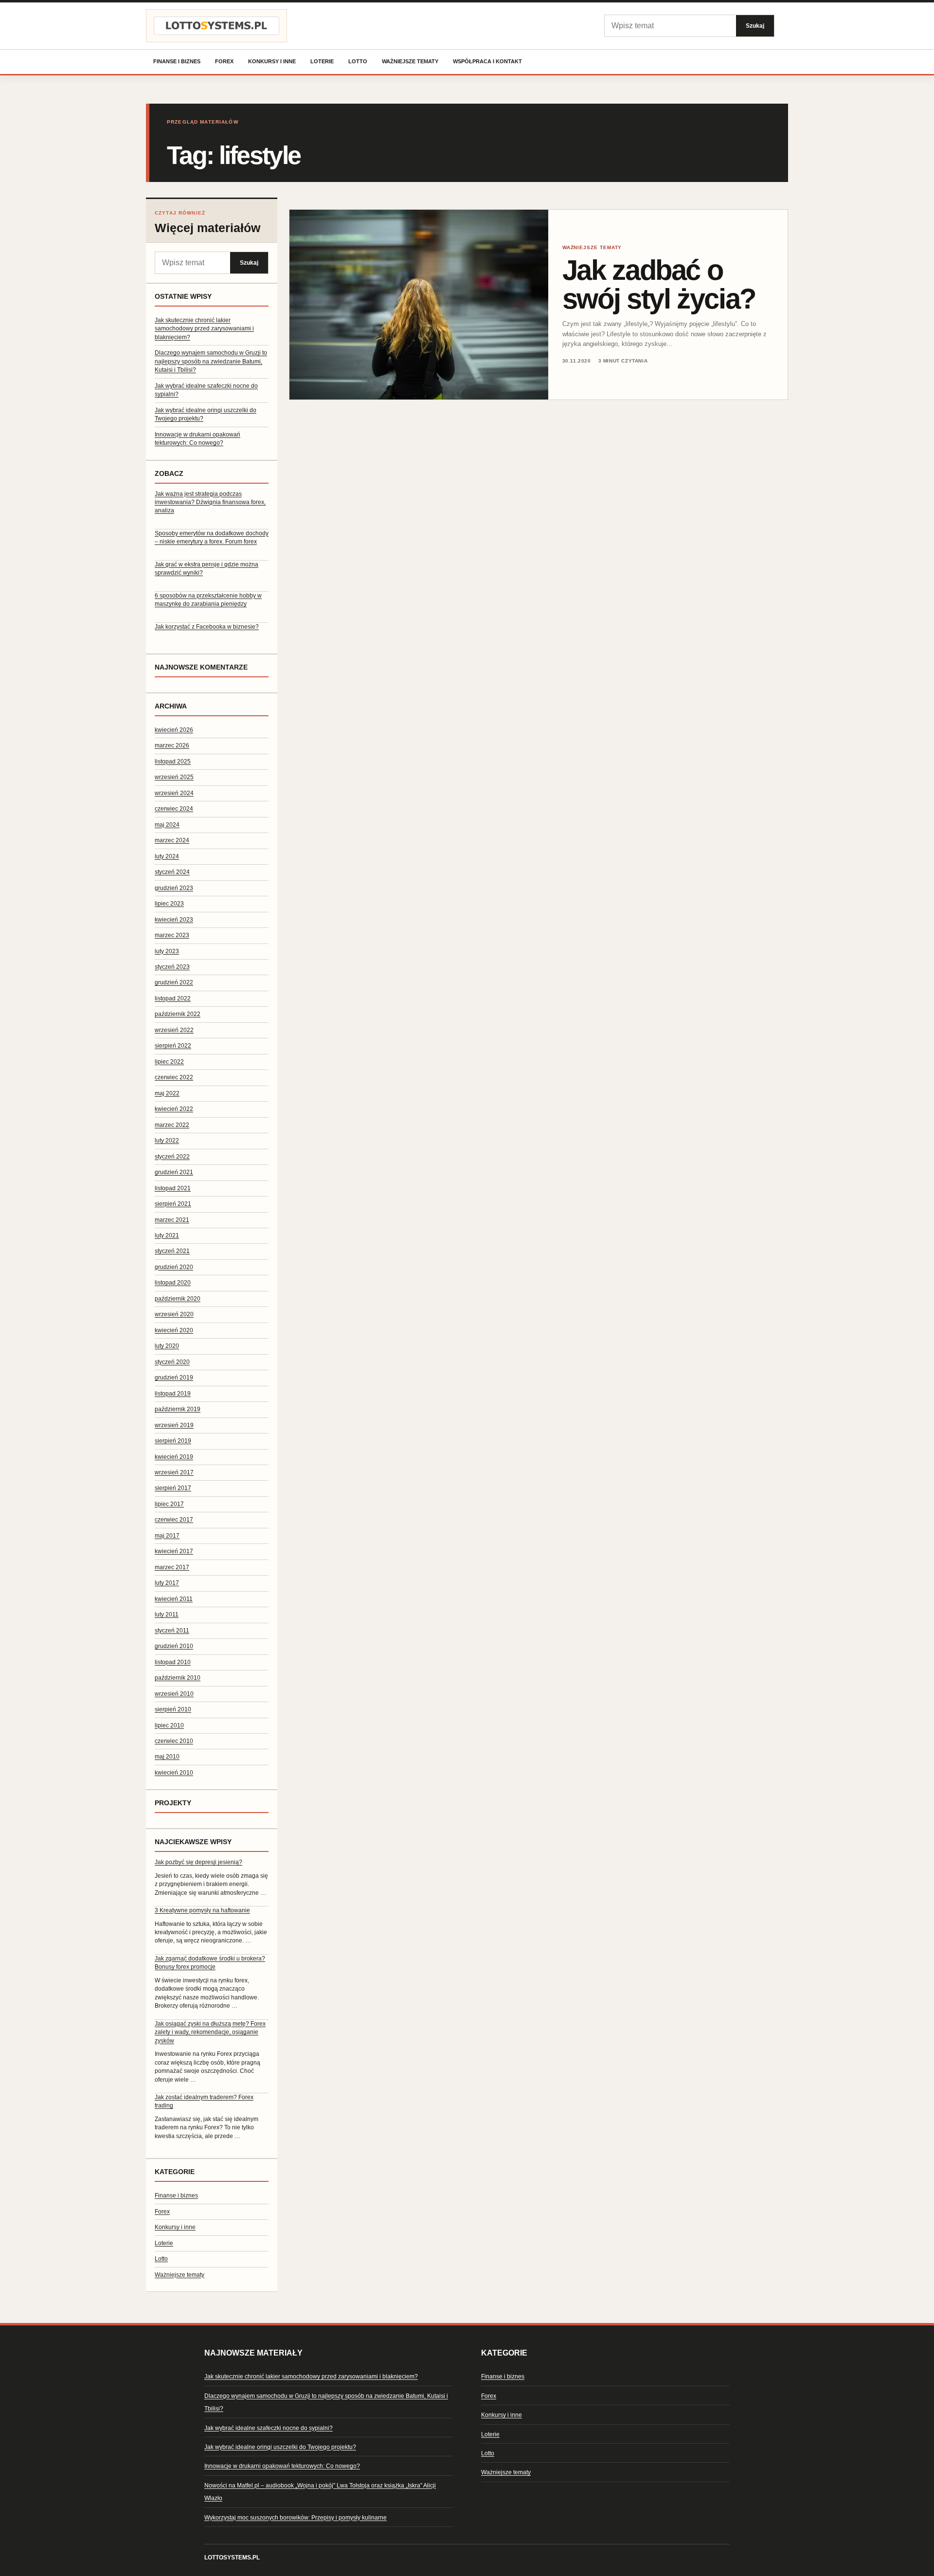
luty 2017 (167, 1583)
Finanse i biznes (177, 61)
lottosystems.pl (232, 2558)
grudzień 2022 (174, 982)
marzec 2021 (172, 1220)
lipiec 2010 (169, 1725)
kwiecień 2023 (174, 920)
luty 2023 (167, 951)
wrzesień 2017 (174, 1472)
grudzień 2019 (174, 1378)
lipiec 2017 (169, 1504)
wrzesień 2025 (174, 777)
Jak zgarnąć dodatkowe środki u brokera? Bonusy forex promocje (210, 1963)
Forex (224, 61)
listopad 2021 (173, 1188)
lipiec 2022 (169, 1062)
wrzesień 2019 (174, 1425)
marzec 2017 (172, 1567)
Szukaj (755, 26)
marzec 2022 (172, 1125)
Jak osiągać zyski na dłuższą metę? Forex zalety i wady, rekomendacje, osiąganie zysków (210, 2032)
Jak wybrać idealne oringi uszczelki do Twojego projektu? (280, 2447)
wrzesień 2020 (174, 1314)
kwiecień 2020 (174, 1330)
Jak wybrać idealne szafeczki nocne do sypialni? (269, 2428)
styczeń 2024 (172, 872)
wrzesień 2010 (174, 1694)
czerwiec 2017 (174, 1520)
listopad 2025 (173, 762)
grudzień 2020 (174, 1267)
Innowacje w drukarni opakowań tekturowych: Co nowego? (282, 2466)
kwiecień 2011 (174, 1599)
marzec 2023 (172, 935)
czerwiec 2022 (174, 1077)
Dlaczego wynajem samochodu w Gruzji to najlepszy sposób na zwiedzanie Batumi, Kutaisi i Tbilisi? (211, 361)
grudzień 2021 (174, 1172)
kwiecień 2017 (174, 1551)
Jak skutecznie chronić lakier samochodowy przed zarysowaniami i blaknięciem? (204, 329)
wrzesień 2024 (174, 793)
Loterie (322, 61)
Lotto (358, 61)
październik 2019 (178, 1409)
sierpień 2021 (173, 1204)
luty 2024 (167, 856)
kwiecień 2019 (174, 1457)
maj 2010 (167, 1757)
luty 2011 (167, 1615)
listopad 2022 (173, 998)
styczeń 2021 (172, 1251)
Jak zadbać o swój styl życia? (659, 284)
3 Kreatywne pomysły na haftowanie (202, 1910)
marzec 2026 (172, 745)
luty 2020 (167, 1346)
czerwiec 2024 (174, 809)
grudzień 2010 (174, 1646)
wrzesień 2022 (174, 1030)
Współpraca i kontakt (487, 61)
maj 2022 (167, 1093)
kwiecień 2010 (174, 1773)
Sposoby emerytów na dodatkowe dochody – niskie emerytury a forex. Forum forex (212, 537)
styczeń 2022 (172, 1157)
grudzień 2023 (174, 888)
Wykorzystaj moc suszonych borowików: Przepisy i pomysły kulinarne (296, 2518)
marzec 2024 (172, 840)
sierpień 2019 (173, 1441)
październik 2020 (178, 1299)
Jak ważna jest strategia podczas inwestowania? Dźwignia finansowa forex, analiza (210, 502)
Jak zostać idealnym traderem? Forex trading (204, 2101)
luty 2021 (167, 1235)
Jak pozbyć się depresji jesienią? (198, 1862)
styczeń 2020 (172, 1362)
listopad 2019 (173, 1394)
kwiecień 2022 (174, 1109)
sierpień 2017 (173, 1488)
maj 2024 (167, 825)
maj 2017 (167, 1536)
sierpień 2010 (173, 1709)
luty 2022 (167, 1141)
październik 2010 (178, 1678)
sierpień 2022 (173, 1046)
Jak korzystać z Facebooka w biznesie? (207, 627)
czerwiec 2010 (174, 1741)
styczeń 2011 (172, 1631)
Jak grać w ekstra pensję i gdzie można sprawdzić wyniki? (207, 569)
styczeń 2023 (172, 967)
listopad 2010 (173, 1662)
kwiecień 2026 (174, 730)
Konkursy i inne (272, 61)
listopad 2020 (173, 1283)
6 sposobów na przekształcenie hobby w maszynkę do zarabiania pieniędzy (208, 600)
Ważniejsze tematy (410, 61)
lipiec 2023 (169, 904)
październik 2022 (178, 1014)
